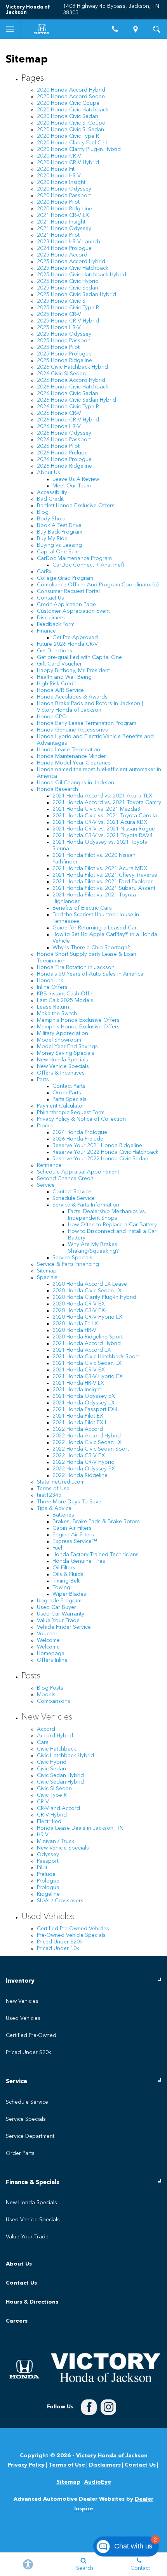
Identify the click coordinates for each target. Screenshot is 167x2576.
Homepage (51, 1654)
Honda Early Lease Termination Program (87, 723)
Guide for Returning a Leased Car (95, 928)
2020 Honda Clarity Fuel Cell (72, 143)
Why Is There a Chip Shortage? (91, 948)
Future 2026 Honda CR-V (67, 644)
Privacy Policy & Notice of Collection (81, 1119)
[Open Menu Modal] (10, 29)
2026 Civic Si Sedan (61, 374)
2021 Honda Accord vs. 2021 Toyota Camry (107, 803)
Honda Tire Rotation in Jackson (76, 967)
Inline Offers (52, 987)
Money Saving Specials (66, 1053)
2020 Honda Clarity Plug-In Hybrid (79, 149)
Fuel (57, 1548)
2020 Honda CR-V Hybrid (68, 163)
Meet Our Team (72, 486)
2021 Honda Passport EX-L (86, 1409)
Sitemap (47, 1271)
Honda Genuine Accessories (72, 730)
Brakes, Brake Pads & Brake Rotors (96, 1522)
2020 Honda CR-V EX (79, 1304)
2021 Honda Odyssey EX (84, 1396)
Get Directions (55, 651)
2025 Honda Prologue (64, 354)
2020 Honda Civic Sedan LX (87, 1291)
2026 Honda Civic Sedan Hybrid (77, 400)
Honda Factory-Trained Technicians (96, 1555)
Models (46, 1695)
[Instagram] (108, 2407)
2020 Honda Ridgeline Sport (88, 1337)
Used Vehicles (48, 1917)
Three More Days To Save (69, 1502)
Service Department (30, 2136)
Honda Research (57, 789)
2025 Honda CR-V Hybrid (68, 321)
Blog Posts (50, 1688)
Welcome (48, 1640)
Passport (48, 1861)
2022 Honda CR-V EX (79, 1456)
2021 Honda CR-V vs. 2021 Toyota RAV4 (103, 836)
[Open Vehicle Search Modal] (157, 29)
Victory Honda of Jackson (112, 2456)
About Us (49, 473)
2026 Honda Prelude (62, 453)
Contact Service (72, 1192)
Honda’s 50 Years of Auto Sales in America (90, 974)
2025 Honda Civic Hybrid (68, 281)
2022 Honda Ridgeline (80, 1475)
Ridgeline (48, 1894)
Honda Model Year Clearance (74, 763)
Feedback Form (56, 624)
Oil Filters (64, 1568)
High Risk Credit (57, 684)
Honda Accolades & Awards (72, 697)
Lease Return (53, 1007)
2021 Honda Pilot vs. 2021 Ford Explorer (103, 882)
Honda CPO (52, 717)
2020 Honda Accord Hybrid (71, 90)
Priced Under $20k (60, 1942)
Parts (43, 1080)
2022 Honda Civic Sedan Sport (91, 1449)
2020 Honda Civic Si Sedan (70, 130)
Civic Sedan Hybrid (60, 1775)
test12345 (49, 1495)
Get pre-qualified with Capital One (79, 657)
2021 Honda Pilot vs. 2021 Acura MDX (100, 868)
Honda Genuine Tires (79, 1561)
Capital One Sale (58, 552)
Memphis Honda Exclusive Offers (78, 1020)
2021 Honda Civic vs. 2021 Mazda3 (96, 809)
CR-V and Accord (58, 1808)
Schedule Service (74, 1198)
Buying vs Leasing (59, 545)
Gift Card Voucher (59, 664)
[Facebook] (89, 2407)
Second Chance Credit (65, 1179)
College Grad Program (65, 578)
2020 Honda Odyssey (64, 189)
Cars (43, 1742)
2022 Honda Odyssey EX (84, 1469)
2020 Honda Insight (61, 182)
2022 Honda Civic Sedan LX (87, 1442)
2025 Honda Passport (64, 341)
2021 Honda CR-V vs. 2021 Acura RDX (100, 822)
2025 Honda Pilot (58, 347)
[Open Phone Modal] (115, 29)
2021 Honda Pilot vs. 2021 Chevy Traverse (105, 875)
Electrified (49, 1822)
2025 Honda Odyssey (64, 334)
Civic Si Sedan (54, 1789)
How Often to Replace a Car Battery (112, 1225)
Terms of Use (53, 1489)
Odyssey (48, 1855)
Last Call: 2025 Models (65, 1000)
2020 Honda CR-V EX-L (81, 1311)
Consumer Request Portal (68, 591)
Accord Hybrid (55, 1736)
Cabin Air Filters (72, 1528)
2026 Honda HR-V (59, 426)
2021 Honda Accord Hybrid (87, 1343)
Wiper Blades (69, 1594)
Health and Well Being (64, 677)
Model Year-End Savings (67, 1047)
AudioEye (98, 2482)
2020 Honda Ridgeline (64, 209)
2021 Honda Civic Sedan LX (87, 1363)
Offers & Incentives (61, 1073)
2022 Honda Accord (78, 1429)
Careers (17, 2321)
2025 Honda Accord (62, 255)
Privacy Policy (26, 2465)
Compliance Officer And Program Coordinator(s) (98, 585)
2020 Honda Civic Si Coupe (71, 123)
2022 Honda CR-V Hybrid (83, 1462)
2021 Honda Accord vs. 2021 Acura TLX (102, 796)
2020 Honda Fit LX (75, 1324)
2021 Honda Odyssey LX (83, 1403)
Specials (47, 1278)
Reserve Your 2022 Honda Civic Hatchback (105, 1152)
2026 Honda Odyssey (64, 433)
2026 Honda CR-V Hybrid (68, 420)
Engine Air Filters (73, 1535)
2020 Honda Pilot (58, 202)
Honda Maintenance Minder (71, 756)
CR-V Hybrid (52, 1815)
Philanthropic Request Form (71, 1113)
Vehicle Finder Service (64, 1627)
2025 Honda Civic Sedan (68, 288)
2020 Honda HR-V (59, 176)
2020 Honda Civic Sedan (68, 116)
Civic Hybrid (52, 1762)
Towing (61, 1588)
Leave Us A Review (76, 479)
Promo (45, 1126)
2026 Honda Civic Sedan (68, 394)
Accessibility (52, 492)
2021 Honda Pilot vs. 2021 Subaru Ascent (104, 888)
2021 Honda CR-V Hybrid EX (88, 1376)
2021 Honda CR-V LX (63, 215)
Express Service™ (75, 1541)
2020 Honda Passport (64, 196)
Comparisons (54, 1701)
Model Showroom (59, 1040)
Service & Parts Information (86, 1205)
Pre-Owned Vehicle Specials (71, 1935)
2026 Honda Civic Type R (68, 407)
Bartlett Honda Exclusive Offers (76, 506)
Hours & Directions (32, 2302)
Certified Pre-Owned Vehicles (73, 1929)
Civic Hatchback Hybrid (65, 1756)
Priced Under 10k (58, 1948)
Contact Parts (69, 1086)
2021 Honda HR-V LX (78, 1383)
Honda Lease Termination (69, 750)
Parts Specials (70, 1099)
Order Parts (67, 1093)
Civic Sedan (51, 1769)
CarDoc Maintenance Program (74, 558)
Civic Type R (52, 1795)
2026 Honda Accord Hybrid (71, 380)
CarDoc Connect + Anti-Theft (88, 565)
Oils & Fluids (68, 1574)
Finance (46, 631)
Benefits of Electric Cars (82, 908)
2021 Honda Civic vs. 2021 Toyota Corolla (105, 816)
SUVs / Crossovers (60, 1901)
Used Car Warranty (61, 1614)
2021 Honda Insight (61, 222)
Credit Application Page (66, 605)
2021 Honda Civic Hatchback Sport (96, 1357)
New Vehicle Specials (63, 1066)
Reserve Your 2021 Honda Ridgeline (97, 1146)
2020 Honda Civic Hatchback (73, 110)
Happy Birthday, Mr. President (73, 671)
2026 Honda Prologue (64, 459)
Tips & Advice (54, 1508)
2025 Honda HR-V (59, 328)
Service (46, 1185)
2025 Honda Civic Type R (68, 308)
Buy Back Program (60, 532)
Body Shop (51, 519)
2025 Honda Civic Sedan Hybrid (77, 295)
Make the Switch (57, 1014)
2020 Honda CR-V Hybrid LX (87, 1317)
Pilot (42, 1868)
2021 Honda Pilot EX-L (80, 1423)
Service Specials (72, 1258)
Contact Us (50, 598)
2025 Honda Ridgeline (64, 361)
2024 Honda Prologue (64, 248)
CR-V (43, 1802)
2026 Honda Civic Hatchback (73, 387)
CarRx (44, 572)
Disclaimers (51, 618)
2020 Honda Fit (56, 169)
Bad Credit (50, 499)
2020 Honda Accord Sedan (71, 97)
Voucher (47, 1634)
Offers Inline (52, 1660)
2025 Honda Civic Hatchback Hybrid (82, 275)
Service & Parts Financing (68, 1264)
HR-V (43, 1835)
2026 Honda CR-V (59, 413)
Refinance (49, 1165)
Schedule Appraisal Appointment (78, 1172)
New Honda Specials (63, 1060)
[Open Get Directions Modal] (136, 29)
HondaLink (50, 981)
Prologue (48, 1881)
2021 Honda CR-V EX (79, 1370)
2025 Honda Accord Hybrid (71, 262)
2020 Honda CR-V (59, 156)
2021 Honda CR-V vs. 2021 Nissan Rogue (104, 829)
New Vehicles (47, 1717)
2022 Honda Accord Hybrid (87, 1436)
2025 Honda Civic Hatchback (73, 268)
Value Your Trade (58, 1621)
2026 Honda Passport (64, 440)
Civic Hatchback (57, 1749)
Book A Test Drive (59, 525)
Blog (43, 512)
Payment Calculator (61, 1106)
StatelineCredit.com (61, 1482)
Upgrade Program (59, 1601)
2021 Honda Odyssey (64, 229)
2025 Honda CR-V (59, 314)
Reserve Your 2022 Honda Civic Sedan (100, 1159)
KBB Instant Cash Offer (66, 994)
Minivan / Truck (56, 1841)
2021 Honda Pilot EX (78, 1416)
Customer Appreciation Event (73, 611)
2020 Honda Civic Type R (68, 136)
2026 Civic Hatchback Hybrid (72, 367)
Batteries (63, 1515)
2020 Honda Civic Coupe (68, 103)
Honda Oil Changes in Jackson (76, 783)
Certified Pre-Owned (31, 2035)
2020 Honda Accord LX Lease (90, 1284)
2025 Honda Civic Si (62, 301)
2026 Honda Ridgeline (64, 466)
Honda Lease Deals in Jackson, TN (80, 1828)
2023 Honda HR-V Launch (69, 242)
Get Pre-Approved (75, 638)
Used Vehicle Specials (33, 2220)
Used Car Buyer (57, 1607)
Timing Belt (66, 1581)
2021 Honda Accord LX (82, 1350)
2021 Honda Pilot (58, 235)
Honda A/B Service (60, 690)
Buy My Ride (52, 539)
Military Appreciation (63, 1033)
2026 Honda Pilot (58, 446)
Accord (46, 1729)
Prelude (46, 1874)
